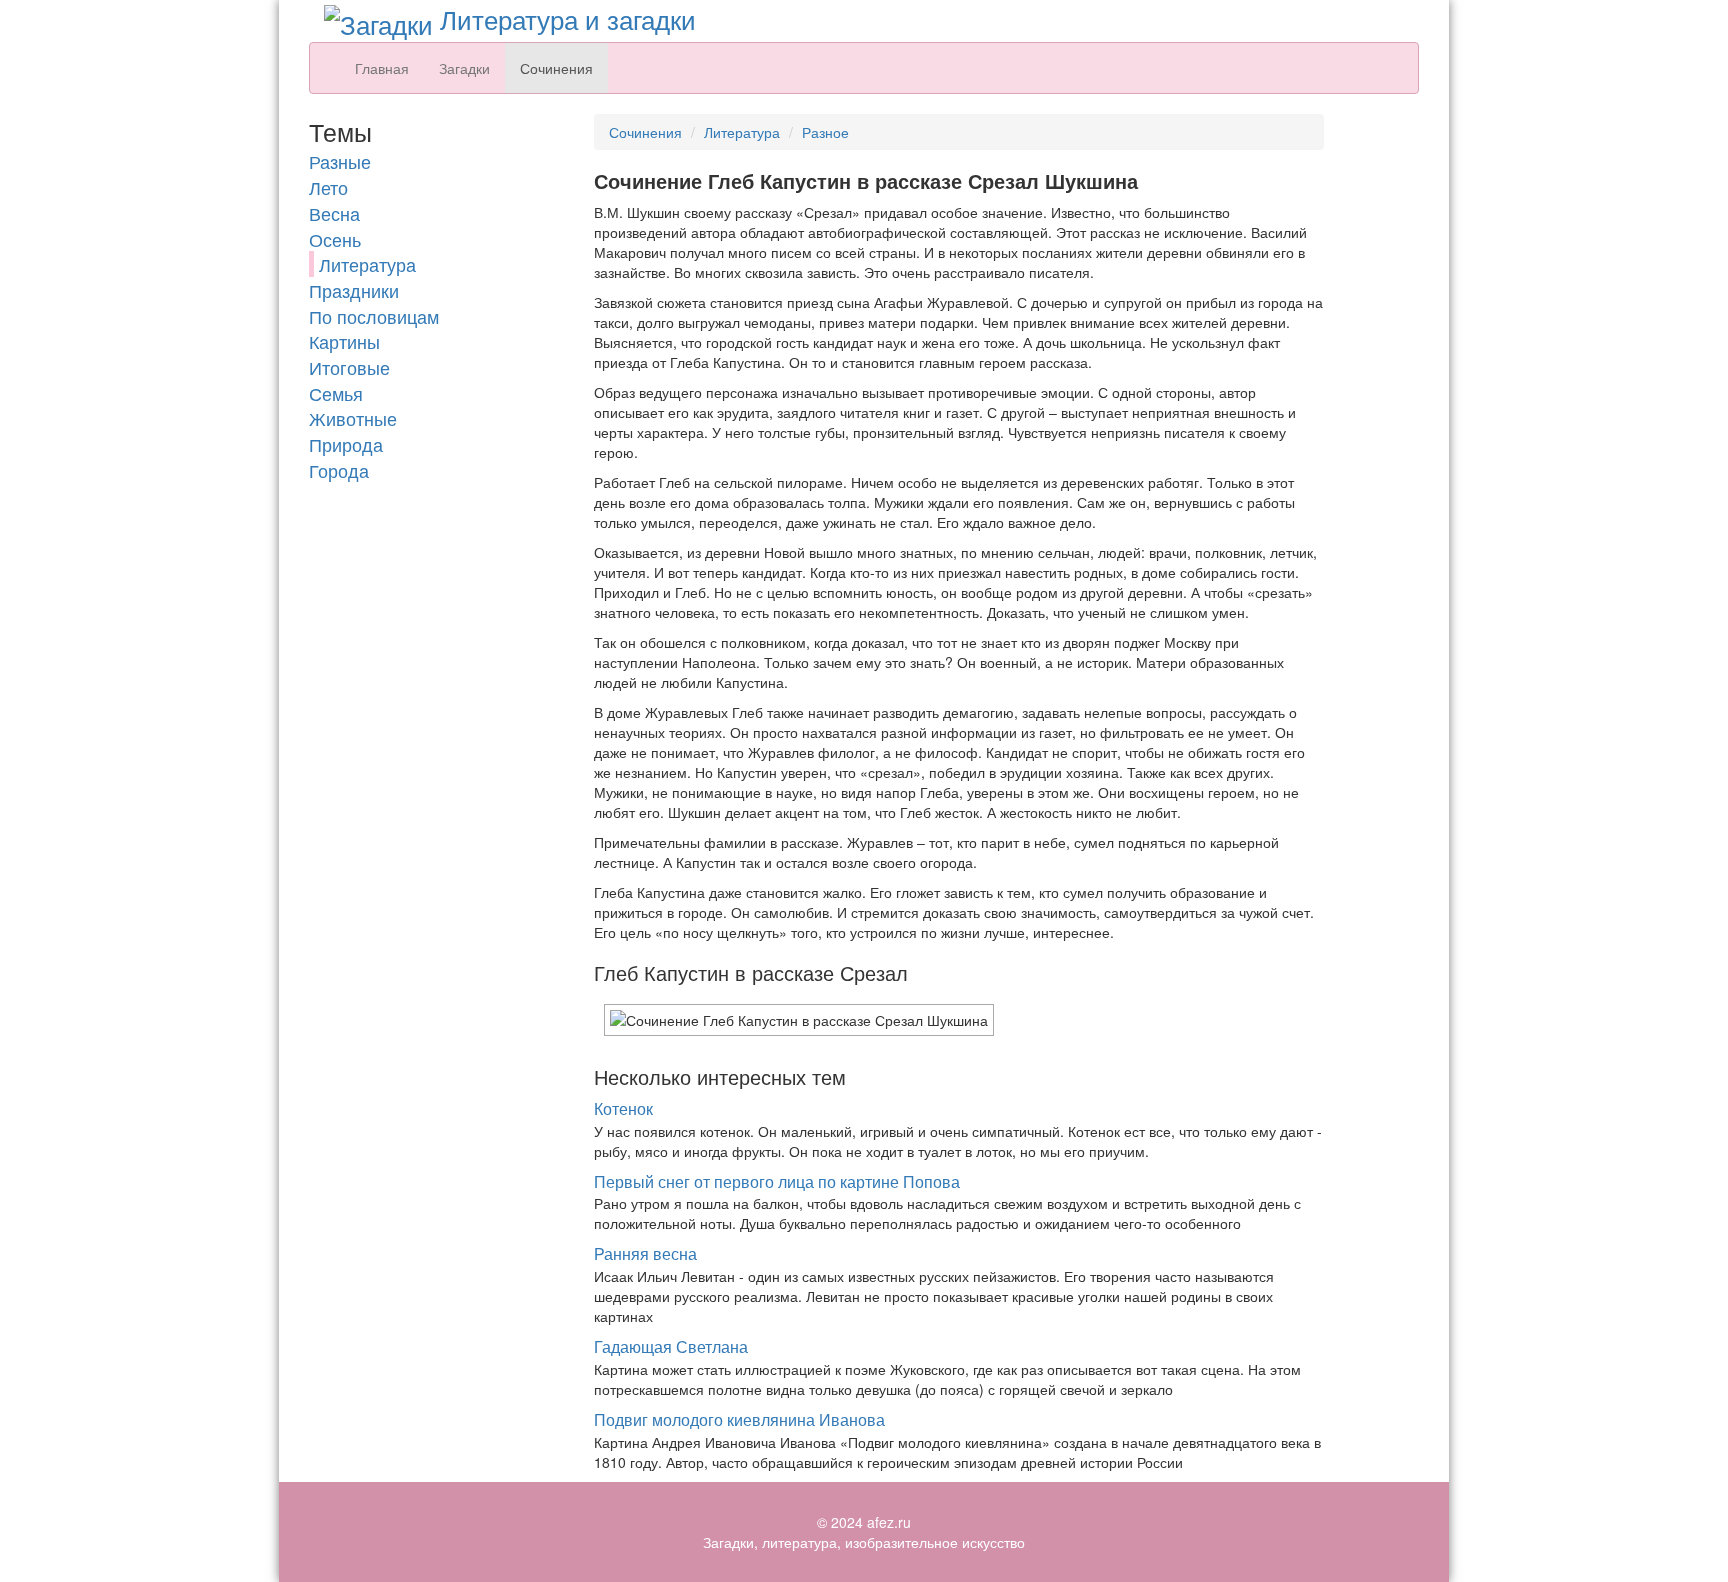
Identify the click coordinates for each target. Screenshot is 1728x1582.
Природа (346, 444)
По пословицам (374, 316)
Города (339, 470)
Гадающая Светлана (671, 1346)
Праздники (354, 290)
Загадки (464, 68)
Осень (335, 239)
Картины (344, 341)
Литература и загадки (564, 18)
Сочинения (556, 68)
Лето (328, 187)
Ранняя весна (645, 1253)
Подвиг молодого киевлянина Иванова (739, 1419)
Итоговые (349, 367)
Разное (825, 132)
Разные (340, 161)
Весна (334, 213)
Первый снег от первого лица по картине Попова (777, 1181)
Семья (336, 393)
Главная (382, 68)
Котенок (623, 1108)
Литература (367, 264)
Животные (353, 418)
